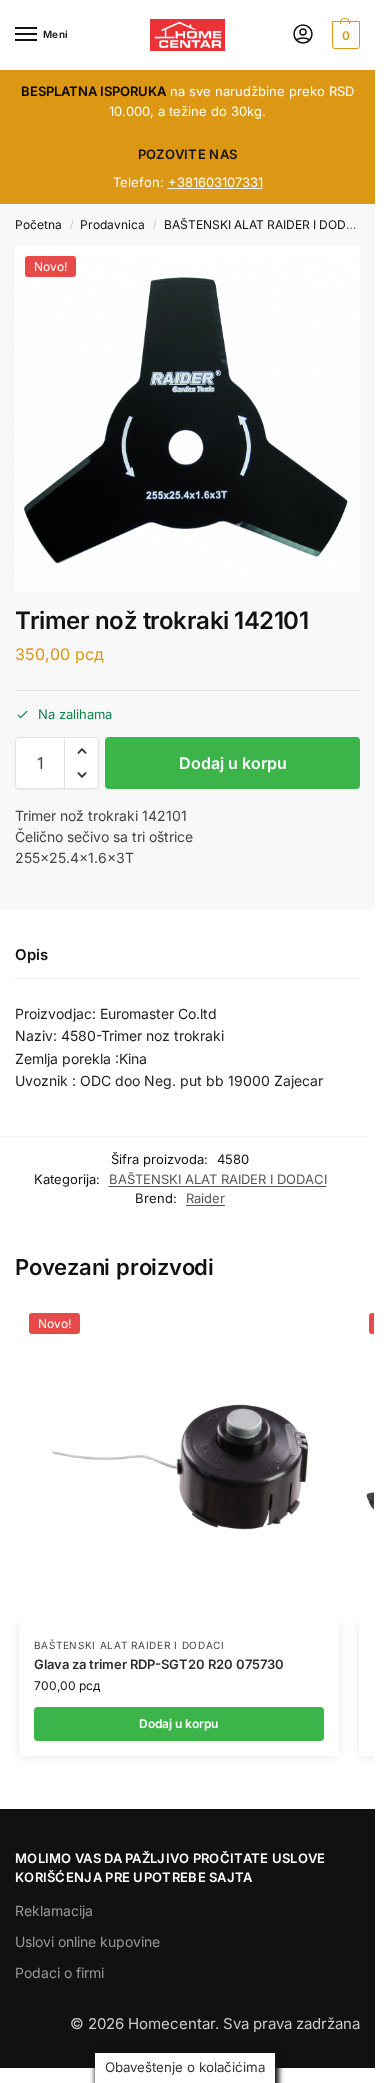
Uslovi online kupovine (87, 1941)
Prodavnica (112, 224)
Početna (38, 224)
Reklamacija (54, 1910)
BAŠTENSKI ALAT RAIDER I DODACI (265, 224)
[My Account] (303, 35)
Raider (205, 1198)
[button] (343, 35)
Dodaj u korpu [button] (178, 1723)
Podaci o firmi (59, 1972)
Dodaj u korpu (233, 763)
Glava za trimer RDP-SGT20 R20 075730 (159, 1664)
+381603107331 (215, 182)
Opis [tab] (31, 954)
